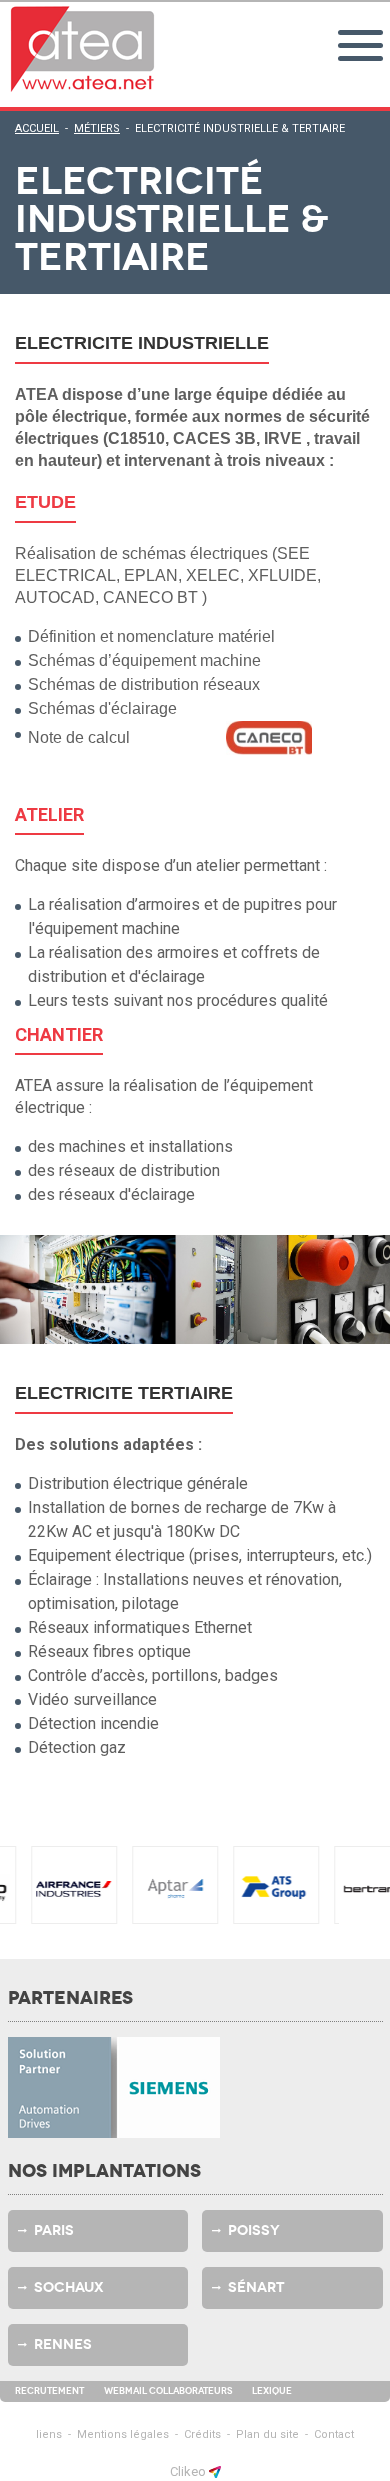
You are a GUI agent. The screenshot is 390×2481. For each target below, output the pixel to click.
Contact (334, 2434)
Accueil (37, 128)
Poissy (254, 2230)
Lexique (272, 2391)
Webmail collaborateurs (168, 2391)
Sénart (256, 2287)
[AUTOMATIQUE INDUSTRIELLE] (83, 49)
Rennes (63, 2344)
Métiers (97, 128)
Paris (54, 2230)
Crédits (202, 2434)
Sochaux (69, 2287)
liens (49, 2434)
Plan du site (267, 2434)
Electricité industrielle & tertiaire (240, 128)
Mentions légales (123, 2434)
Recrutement (49, 2391)
